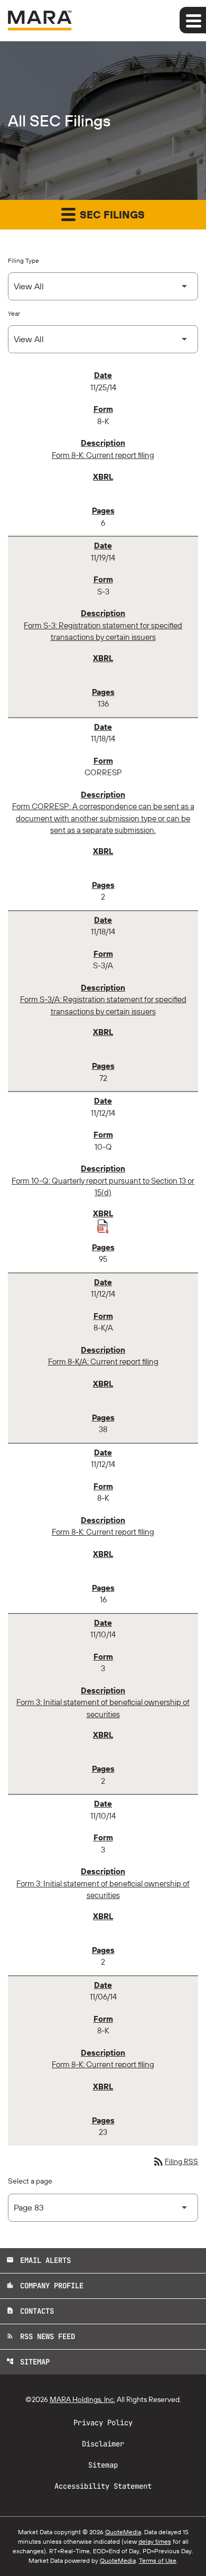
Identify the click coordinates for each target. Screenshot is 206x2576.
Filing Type (24, 260)
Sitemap (28, 2362)
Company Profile (45, 2286)
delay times (155, 2541)
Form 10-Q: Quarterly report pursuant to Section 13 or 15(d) (103, 1187)
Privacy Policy (103, 2423)
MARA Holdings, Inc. (82, 2399)
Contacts (30, 2311)
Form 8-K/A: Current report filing (103, 1362)
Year (14, 313)
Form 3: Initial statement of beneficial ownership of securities (103, 1708)
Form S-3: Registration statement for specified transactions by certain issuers (103, 631)
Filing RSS (175, 2161)
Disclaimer (103, 2444)
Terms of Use (158, 2560)
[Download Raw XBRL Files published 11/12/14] (103, 1226)
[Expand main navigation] (193, 20)
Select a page (30, 2181)
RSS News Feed (41, 2336)
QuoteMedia (123, 2532)
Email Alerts (39, 2260)
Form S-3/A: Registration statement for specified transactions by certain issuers (103, 1005)
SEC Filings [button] (111, 214)
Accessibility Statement (103, 2486)
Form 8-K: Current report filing (103, 455)
